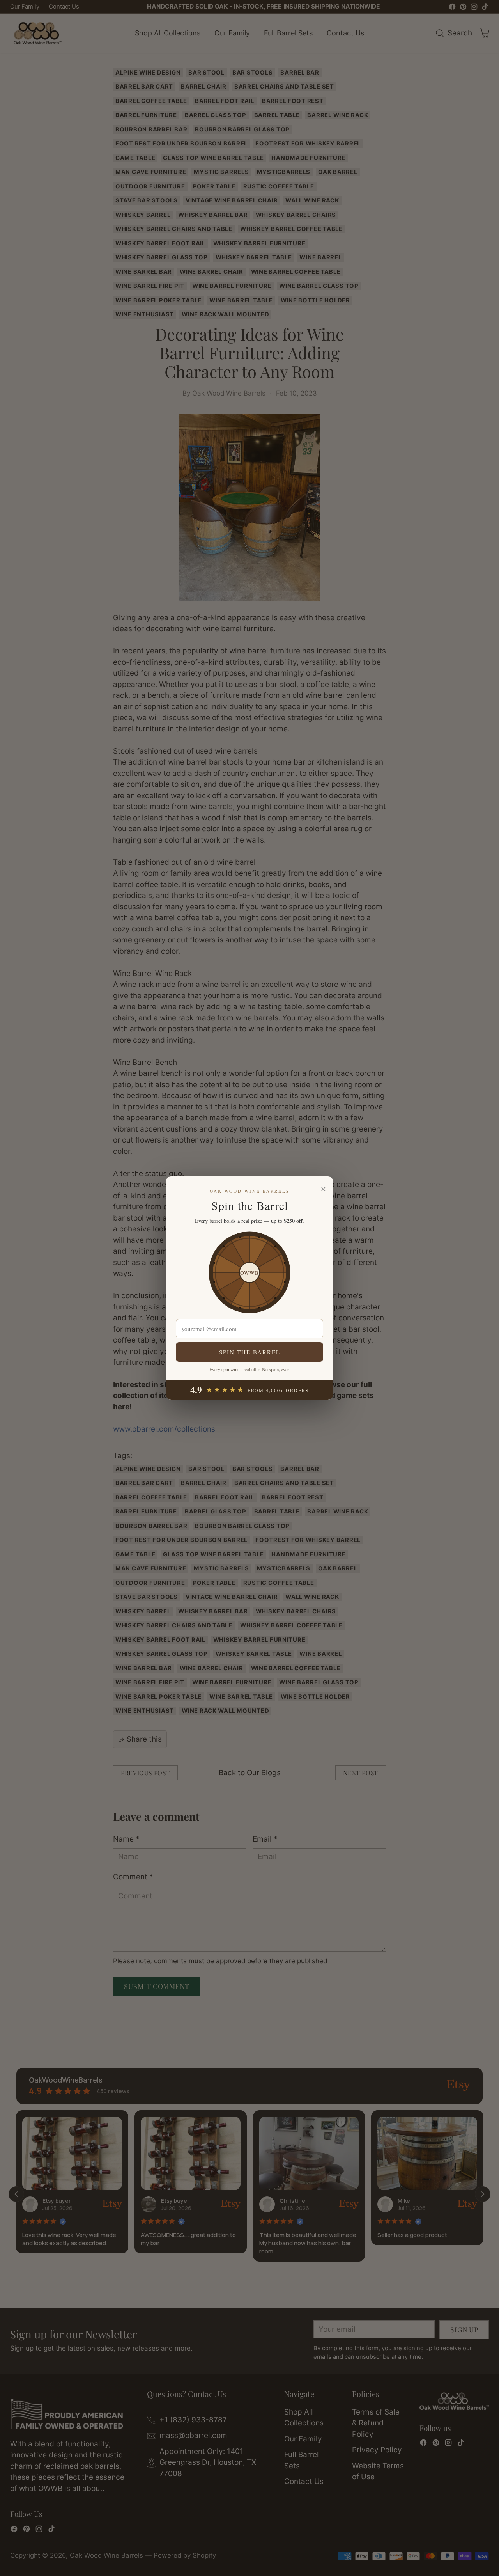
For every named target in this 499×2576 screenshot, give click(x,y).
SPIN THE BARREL (250, 1352)
